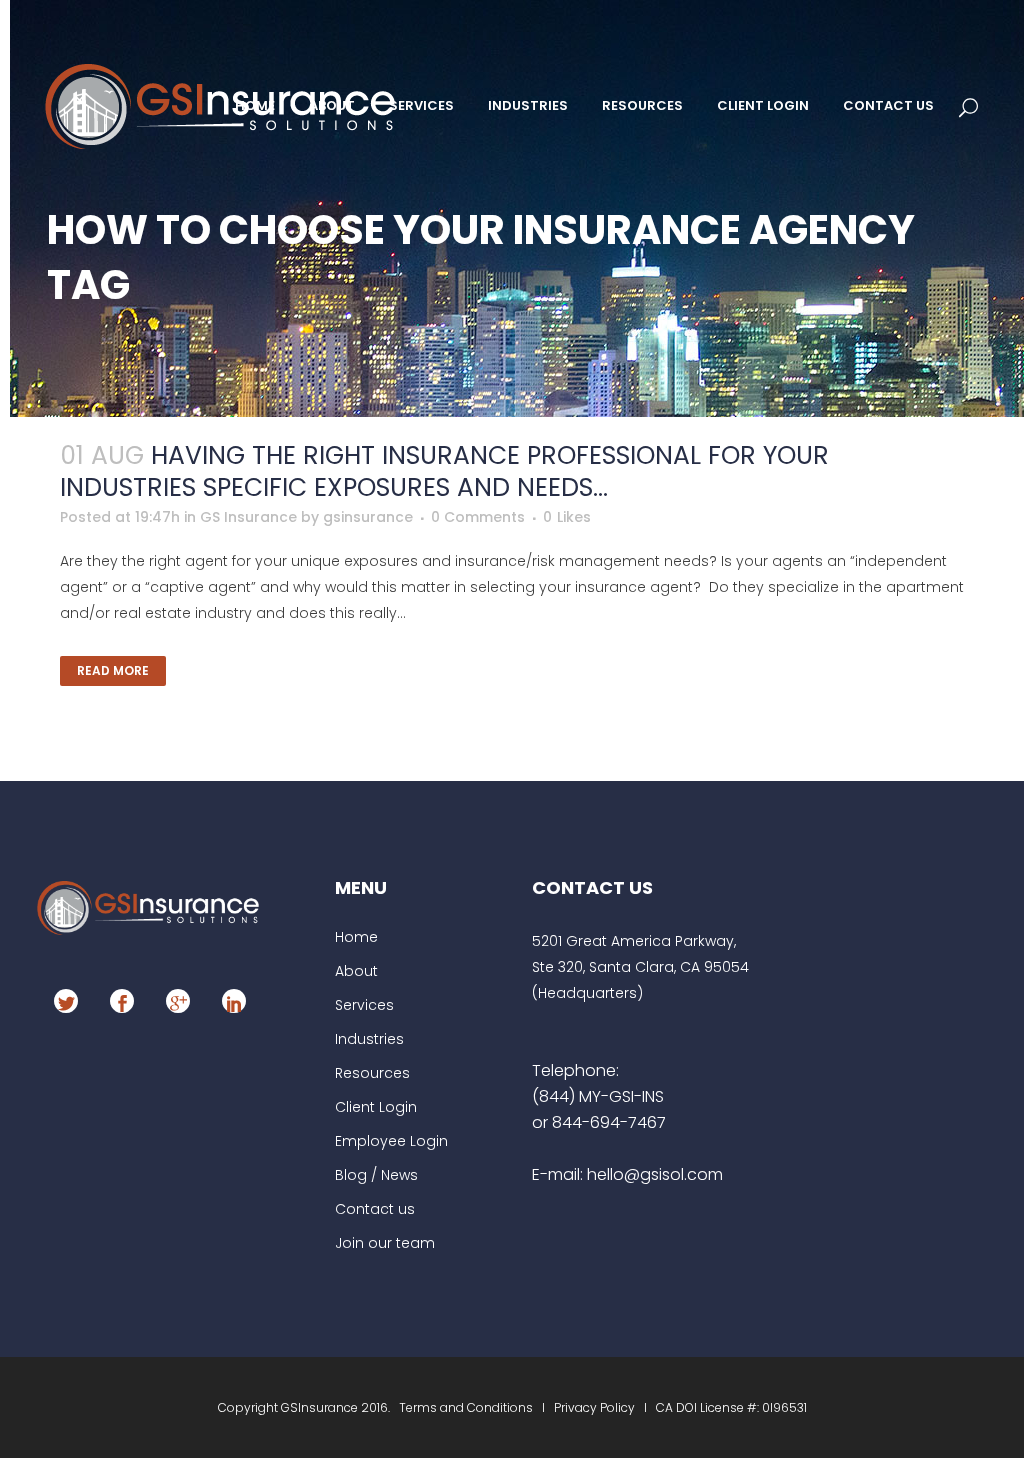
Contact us (375, 1209)
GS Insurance (248, 517)
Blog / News (376, 1175)
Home (356, 937)
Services (364, 1005)
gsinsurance (368, 517)
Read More (113, 670)
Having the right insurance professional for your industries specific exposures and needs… (444, 471)
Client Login (376, 1107)
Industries (369, 1039)
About (356, 971)
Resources (372, 1073)
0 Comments (478, 517)
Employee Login (391, 1141)
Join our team (385, 1243)
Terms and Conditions (467, 1407)
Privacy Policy (594, 1407)
